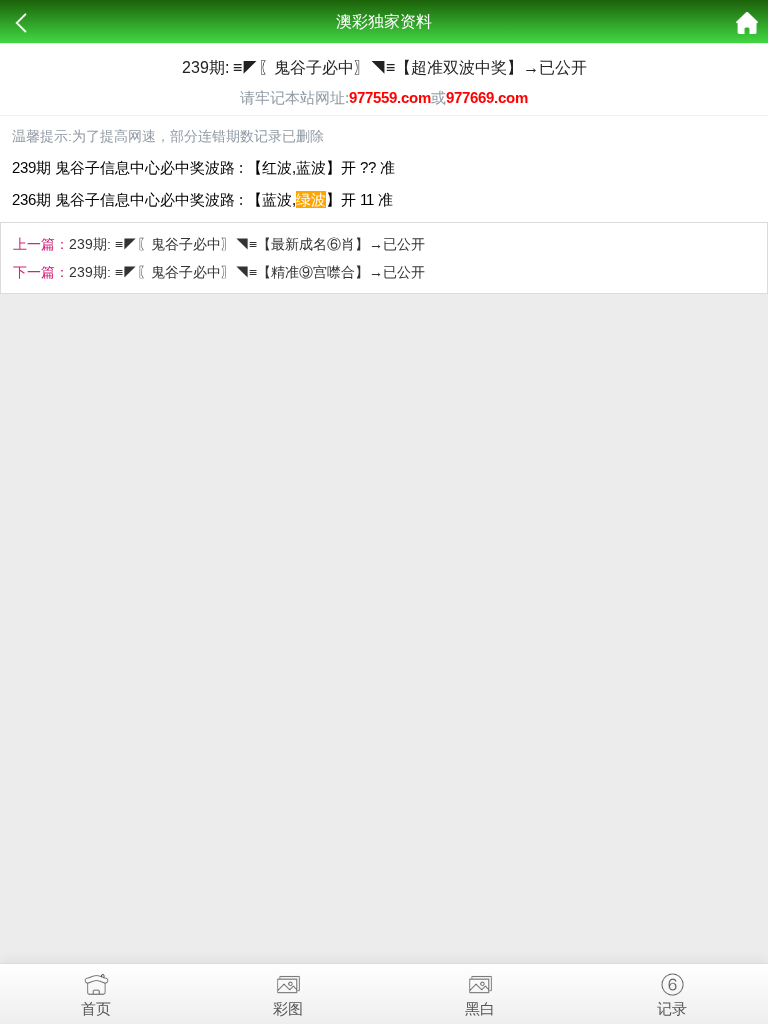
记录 (672, 1008)
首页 (96, 1008)
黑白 (480, 1008)
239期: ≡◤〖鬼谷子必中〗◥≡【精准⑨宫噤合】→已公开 (247, 272)
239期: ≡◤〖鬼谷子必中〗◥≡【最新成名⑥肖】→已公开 (247, 244)
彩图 (288, 1008)
